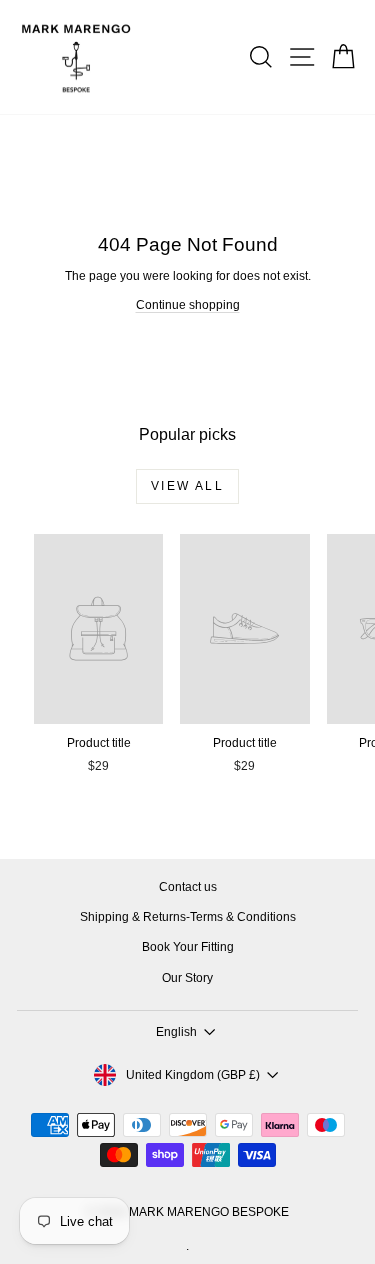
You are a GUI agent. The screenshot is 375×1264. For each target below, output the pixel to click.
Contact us (188, 887)
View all (187, 486)
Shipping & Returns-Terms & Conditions (188, 917)
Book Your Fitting (188, 947)
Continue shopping (188, 305)
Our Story (187, 978)
